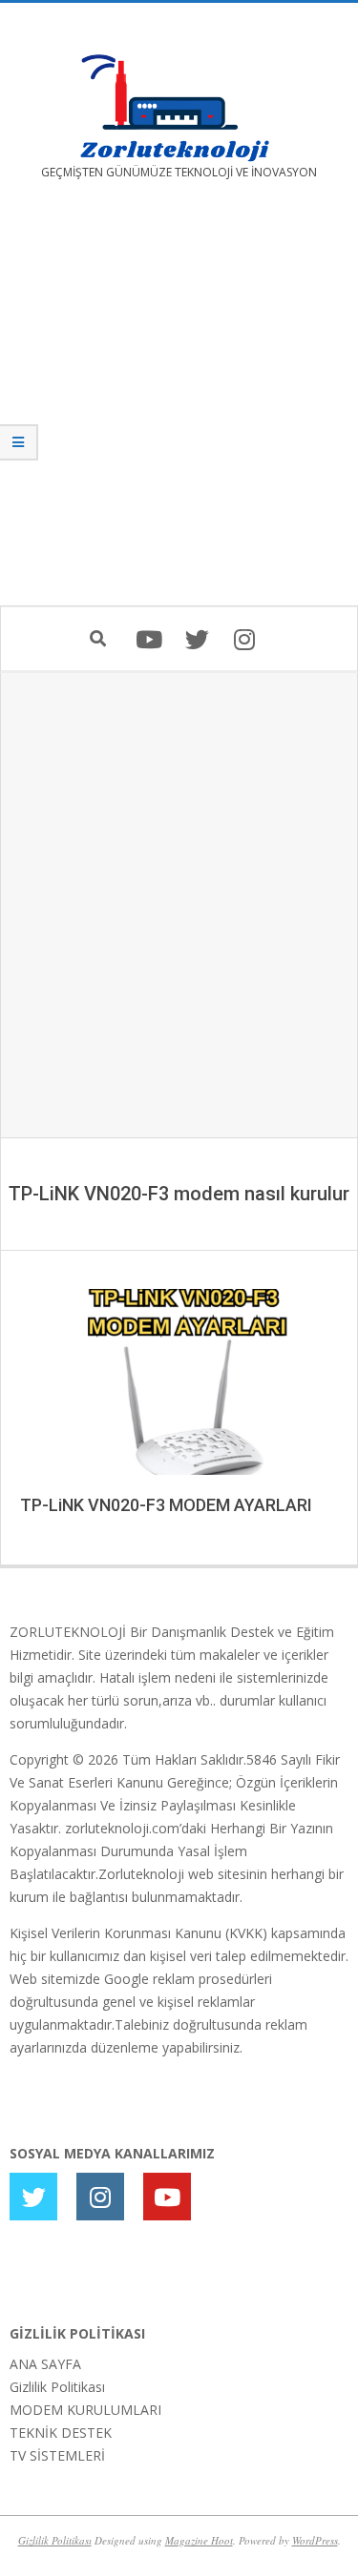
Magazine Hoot (199, 2540)
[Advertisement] (179, 407)
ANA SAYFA (45, 2364)
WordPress (315, 2540)
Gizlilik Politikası (57, 2387)
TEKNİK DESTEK (61, 2433)
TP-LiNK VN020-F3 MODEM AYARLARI (166, 1505)
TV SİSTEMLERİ (57, 2455)
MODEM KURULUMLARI (85, 2410)
